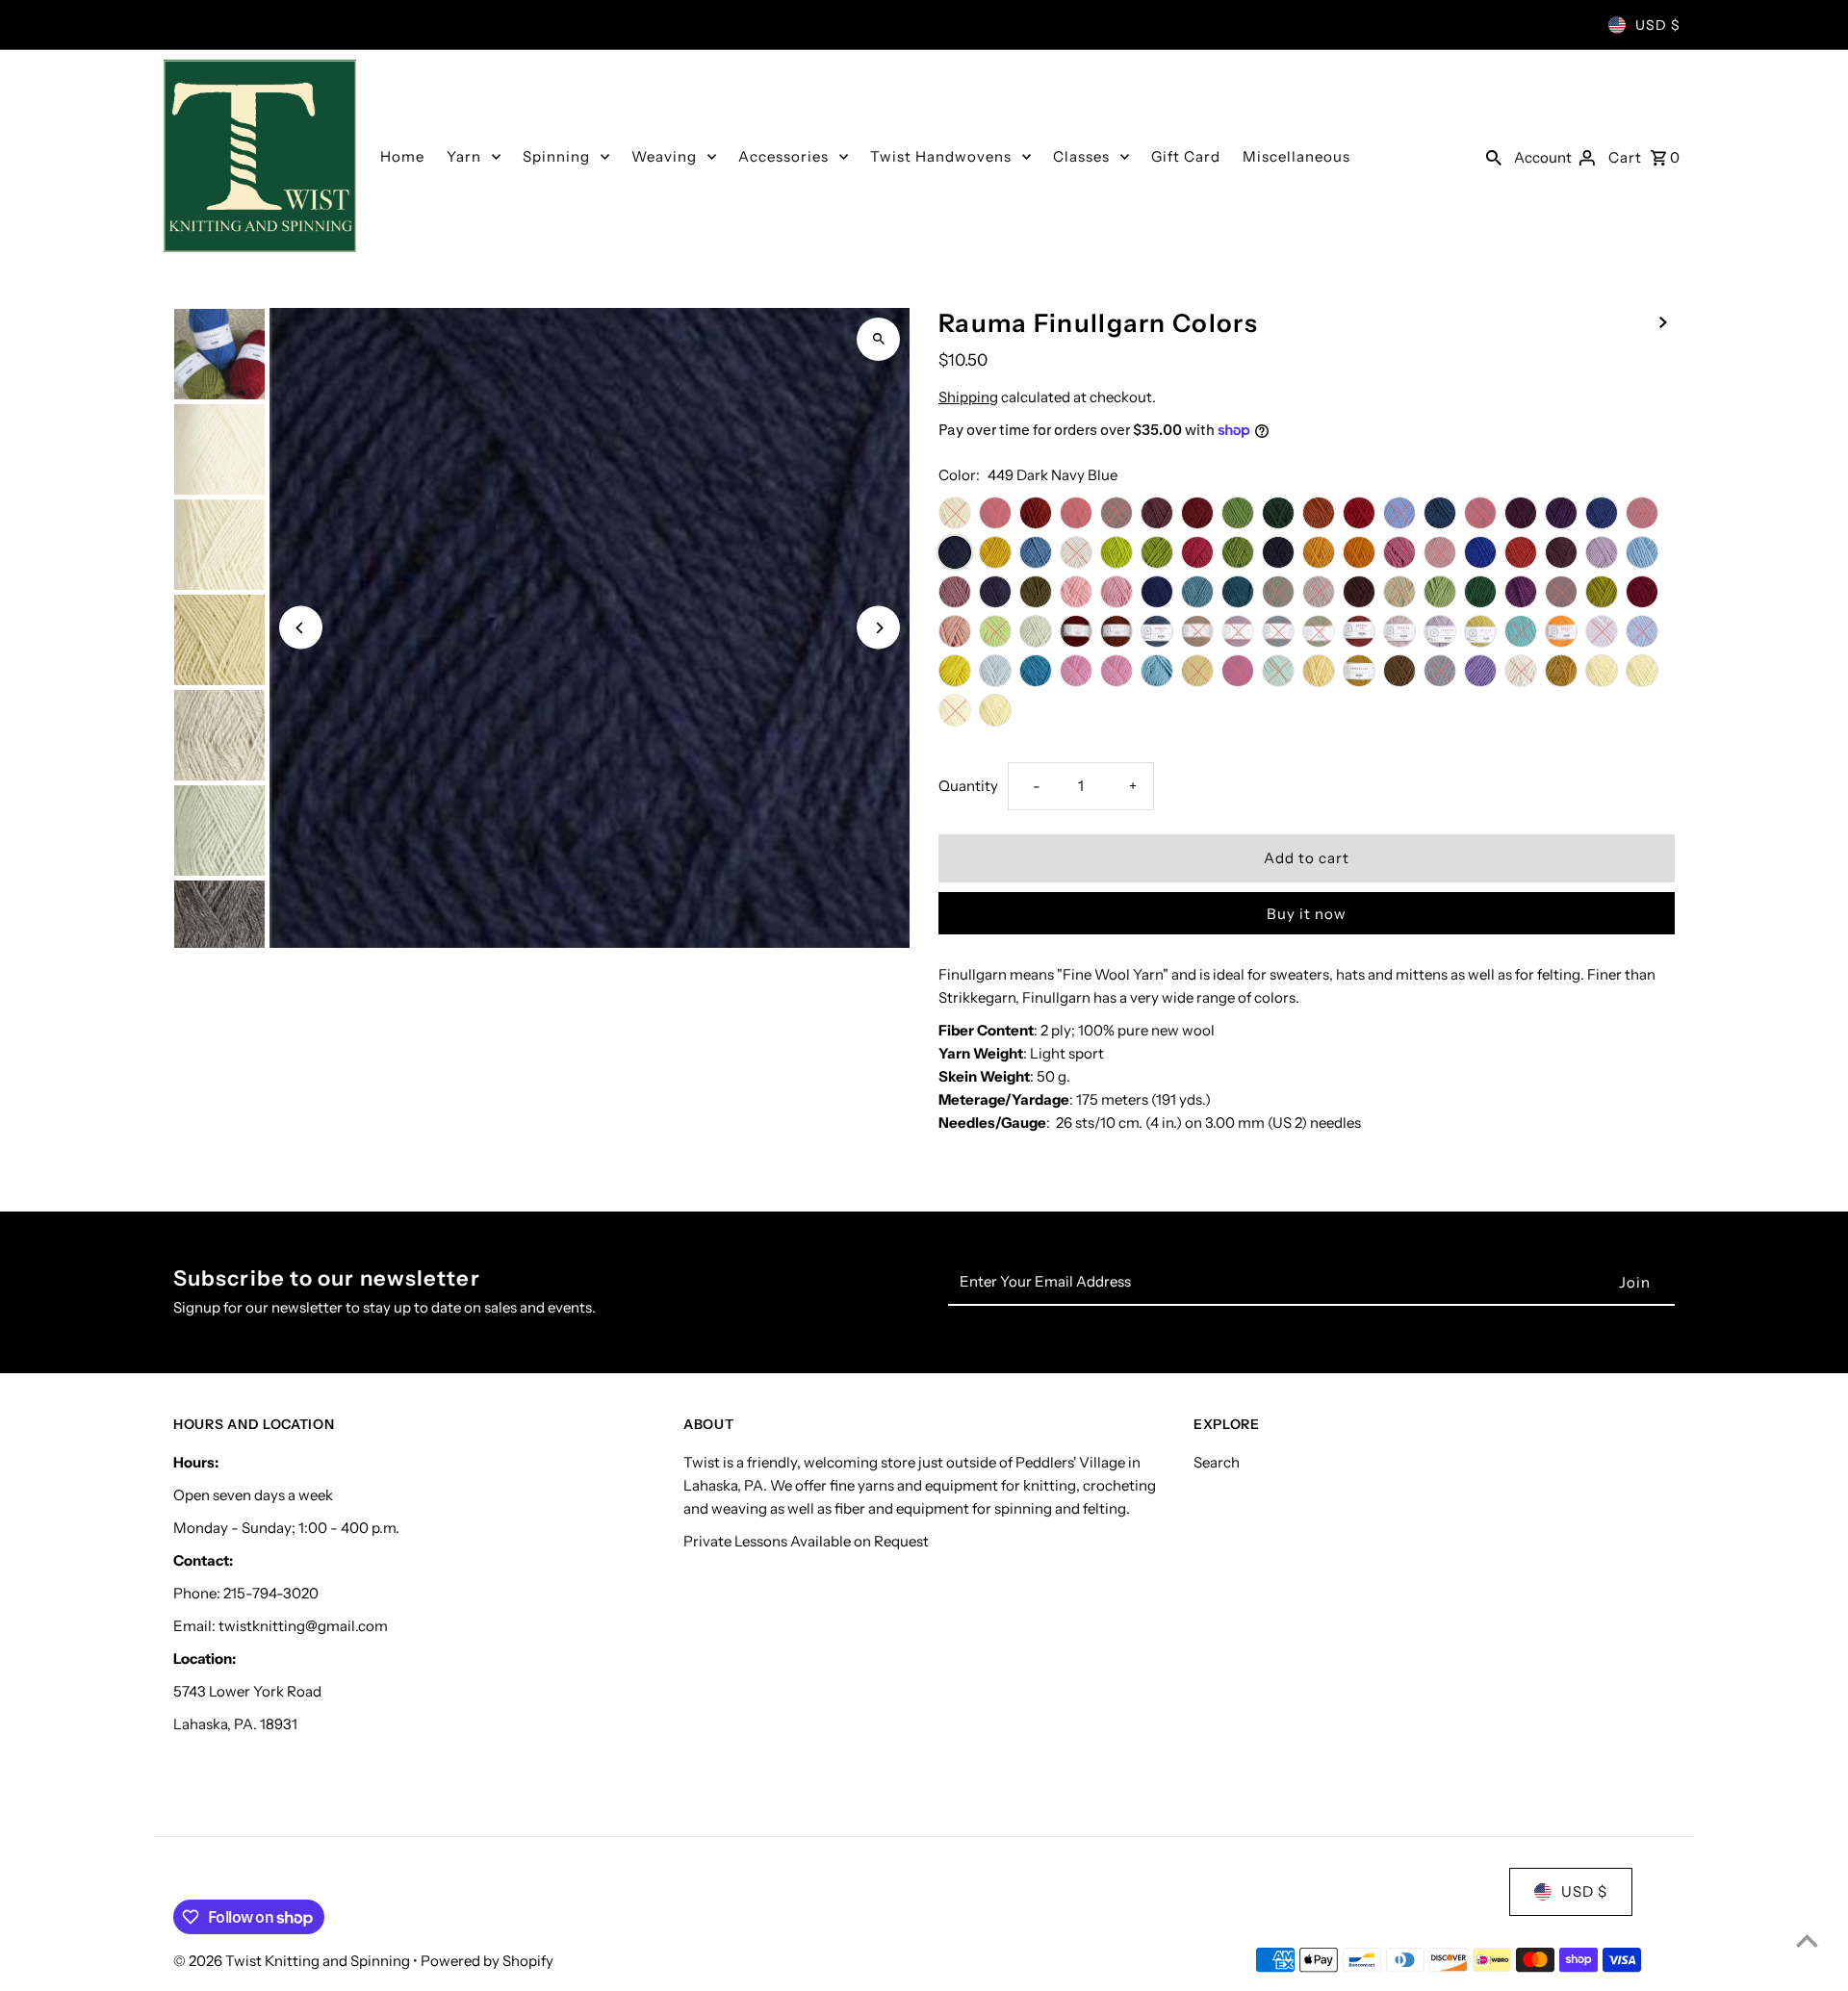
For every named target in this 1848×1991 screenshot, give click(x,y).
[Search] (1494, 156)
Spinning (556, 156)
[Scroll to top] (1807, 1940)
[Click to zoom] (878, 339)
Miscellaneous (1296, 156)
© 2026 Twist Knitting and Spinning (293, 1961)
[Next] (878, 628)
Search (1217, 1462)
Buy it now (1307, 914)
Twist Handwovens (941, 156)
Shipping (968, 397)
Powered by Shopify (487, 1961)
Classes (1081, 156)
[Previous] (301, 628)
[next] (1663, 321)
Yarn (464, 156)
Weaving (664, 156)
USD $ (1658, 25)
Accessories (783, 156)
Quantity (968, 786)
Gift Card (1186, 156)
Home (402, 156)
